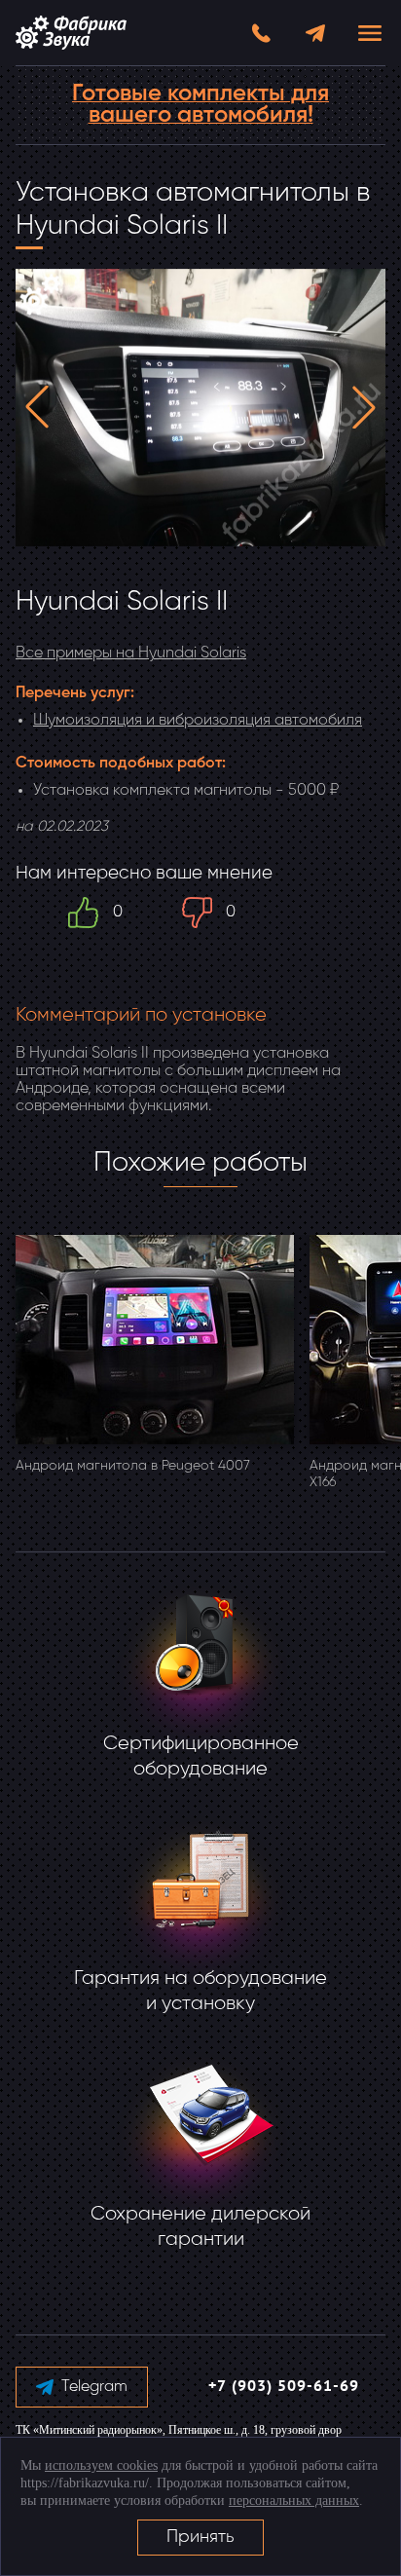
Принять (200, 2537)
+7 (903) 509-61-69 (284, 2387)
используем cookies (101, 2465)
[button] (37, 407)
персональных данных (294, 2501)
